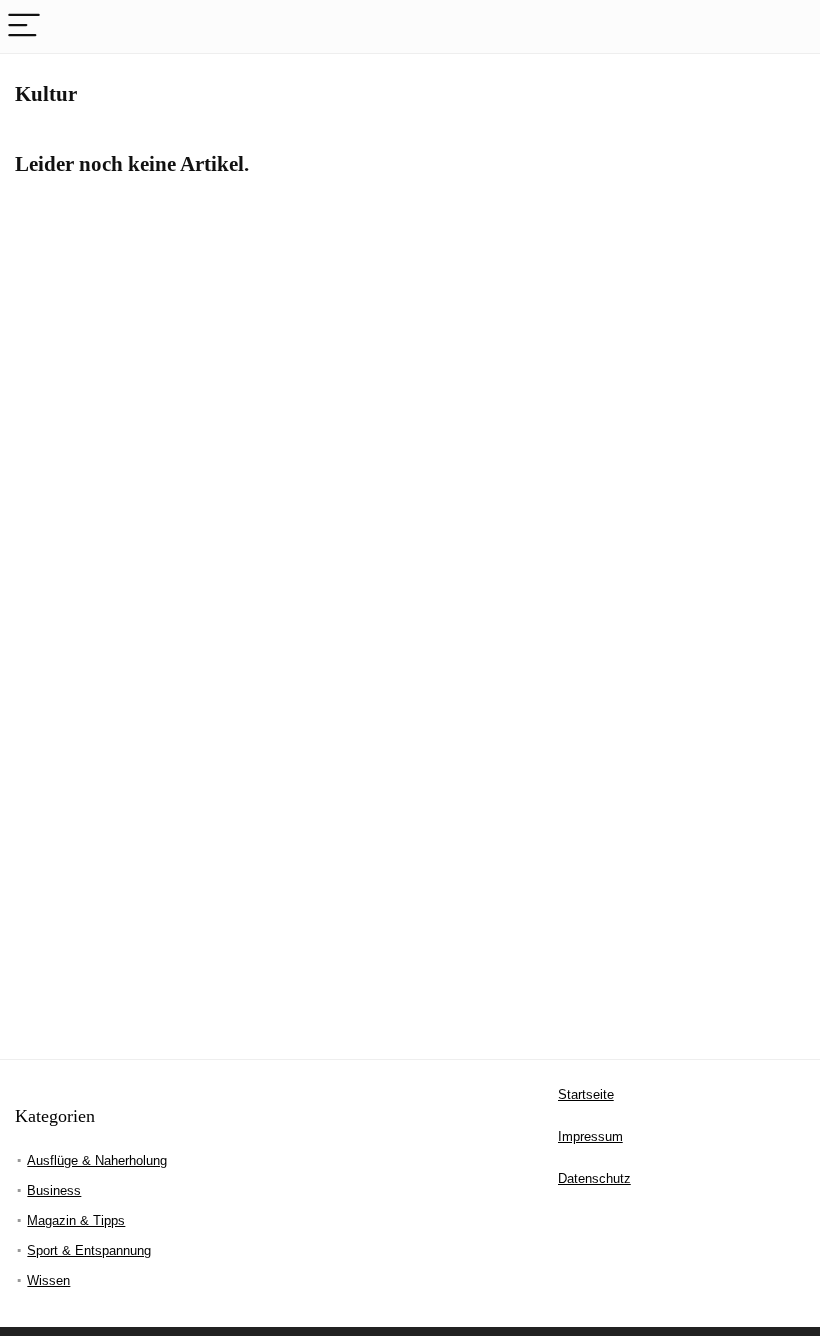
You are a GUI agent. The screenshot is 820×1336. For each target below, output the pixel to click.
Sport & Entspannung (89, 1250)
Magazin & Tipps (76, 1220)
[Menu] (24, 26)
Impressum (590, 1136)
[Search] (789, 26)
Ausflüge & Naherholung (97, 1160)
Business (54, 1190)
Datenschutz (594, 1178)
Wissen (48, 1280)
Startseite (586, 1094)
